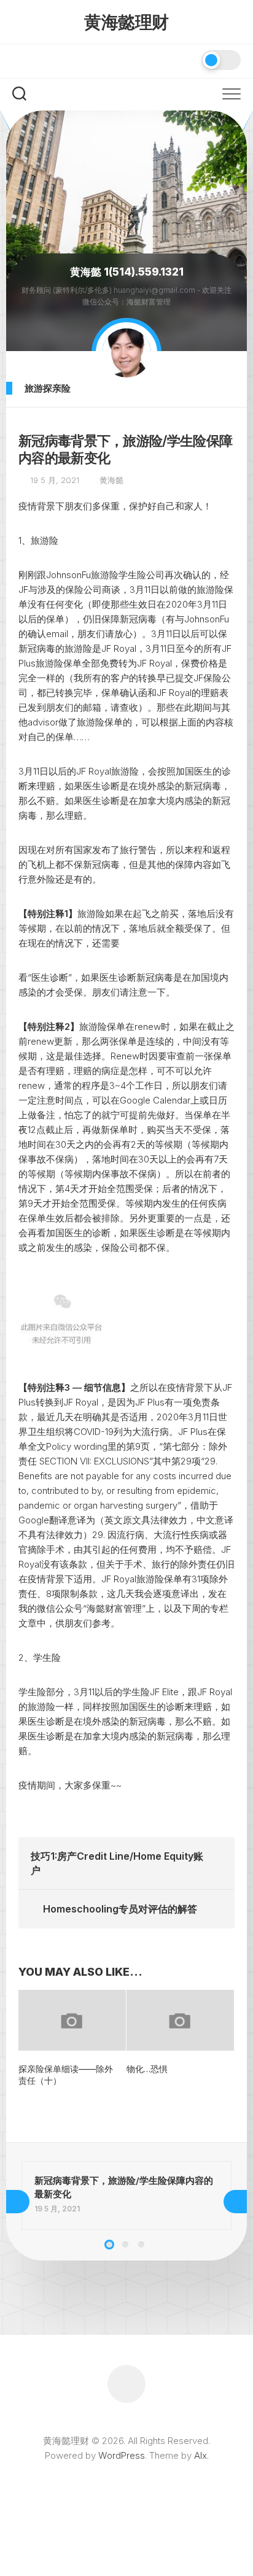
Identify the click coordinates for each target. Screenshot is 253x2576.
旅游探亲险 (48, 388)
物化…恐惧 (147, 2069)
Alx (200, 2455)
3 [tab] (141, 2245)
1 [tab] (109, 2245)
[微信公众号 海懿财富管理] (20, 60)
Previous (18, 2202)
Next (235, 2202)
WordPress (122, 2455)
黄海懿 (111, 480)
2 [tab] (125, 2245)
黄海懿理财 (126, 22)
